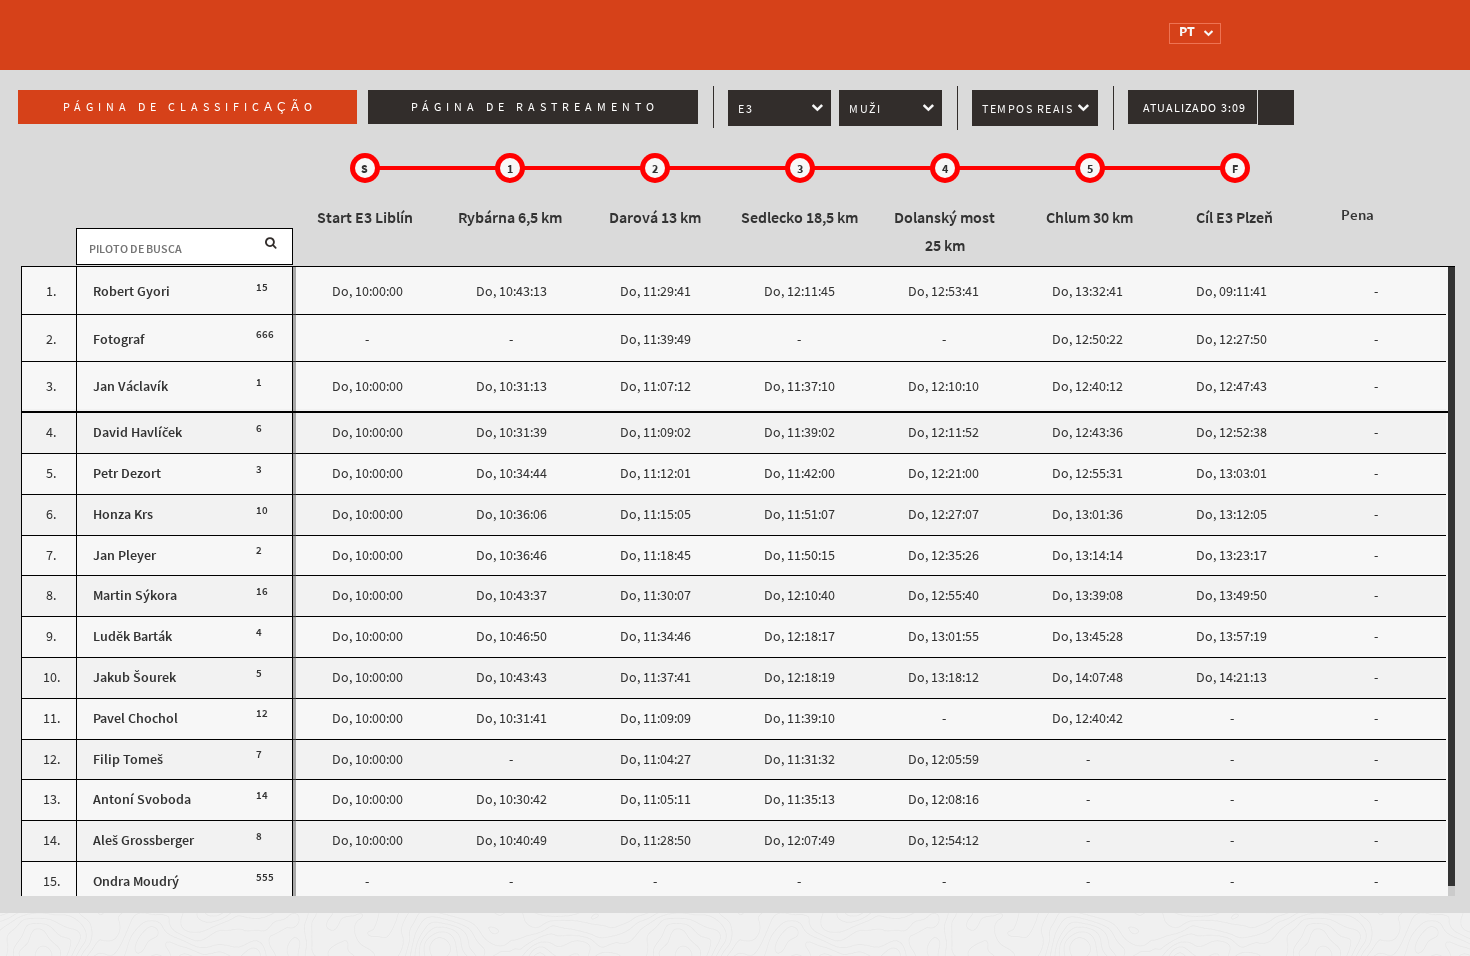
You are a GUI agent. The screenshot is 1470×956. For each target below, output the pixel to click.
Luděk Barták (132, 636)
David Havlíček (137, 432)
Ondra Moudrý (136, 881)
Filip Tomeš (128, 759)
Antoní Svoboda (142, 799)
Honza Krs (123, 514)
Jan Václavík (130, 386)
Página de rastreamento (535, 107)
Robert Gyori (131, 291)
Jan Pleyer (124, 555)
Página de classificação (190, 107)
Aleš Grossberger (143, 840)
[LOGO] (340, 25)
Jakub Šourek (134, 677)
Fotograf (118, 339)
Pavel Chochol (135, 718)
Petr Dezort (127, 473)
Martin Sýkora (135, 595)
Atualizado (1194, 108)
